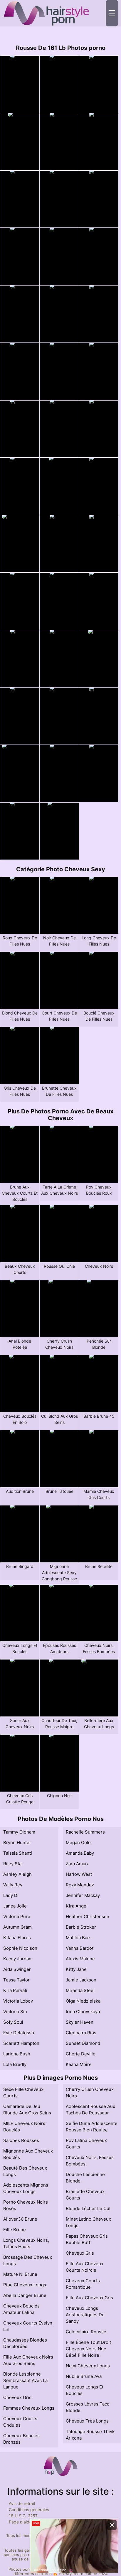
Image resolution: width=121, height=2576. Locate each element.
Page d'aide (20, 2522)
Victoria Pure (17, 1916)
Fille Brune (15, 2230)
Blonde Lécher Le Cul (88, 2208)
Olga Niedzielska (83, 2001)
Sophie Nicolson (20, 1948)
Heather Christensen (88, 1916)
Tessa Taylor (16, 1980)
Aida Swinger (17, 1969)
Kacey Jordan (17, 1959)
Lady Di (11, 1895)
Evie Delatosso (19, 2033)
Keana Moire (79, 2064)
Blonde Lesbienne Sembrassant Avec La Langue (25, 2380)
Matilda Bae (78, 1938)
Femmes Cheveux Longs (29, 2408)
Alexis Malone (80, 1959)
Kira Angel (77, 1906)
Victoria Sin (15, 2012)
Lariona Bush (17, 2054)
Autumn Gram (17, 1927)
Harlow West (79, 1874)
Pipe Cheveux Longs (25, 2285)
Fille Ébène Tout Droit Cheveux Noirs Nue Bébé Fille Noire (88, 2349)
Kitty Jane (76, 1969)
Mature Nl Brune (20, 2274)
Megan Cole (78, 1842)
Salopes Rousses (21, 2140)
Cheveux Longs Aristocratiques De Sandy (85, 2315)
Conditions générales (29, 2510)
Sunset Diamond (83, 2043)
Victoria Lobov (18, 2001)
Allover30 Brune (20, 2219)
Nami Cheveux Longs (88, 2366)
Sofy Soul (13, 2022)
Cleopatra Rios (81, 2033)
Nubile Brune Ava (84, 2376)
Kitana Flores (17, 1938)
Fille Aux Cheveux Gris (89, 2298)
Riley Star (13, 1864)
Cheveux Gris (17, 2397)
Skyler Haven (80, 2022)
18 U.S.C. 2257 (23, 2516)
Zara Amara (78, 1864)
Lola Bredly (15, 2064)
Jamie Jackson (81, 1980)
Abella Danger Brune (25, 2295)
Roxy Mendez (80, 1885)
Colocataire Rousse (86, 2332)
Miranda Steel (80, 1990)
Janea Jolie (15, 1906)
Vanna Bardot (80, 1948)
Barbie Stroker (81, 1927)
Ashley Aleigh (17, 1874)
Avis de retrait (22, 2503)
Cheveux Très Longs (87, 2421)
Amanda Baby (80, 1853)
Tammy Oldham (19, 1832)
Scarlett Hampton (21, 2043)
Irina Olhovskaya (83, 2012)
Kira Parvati (15, 1990)
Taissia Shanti (18, 1853)
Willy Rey (13, 1885)
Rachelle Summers (85, 1832)
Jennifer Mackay (83, 1895)
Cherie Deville (81, 2054)
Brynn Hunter (17, 1842)
